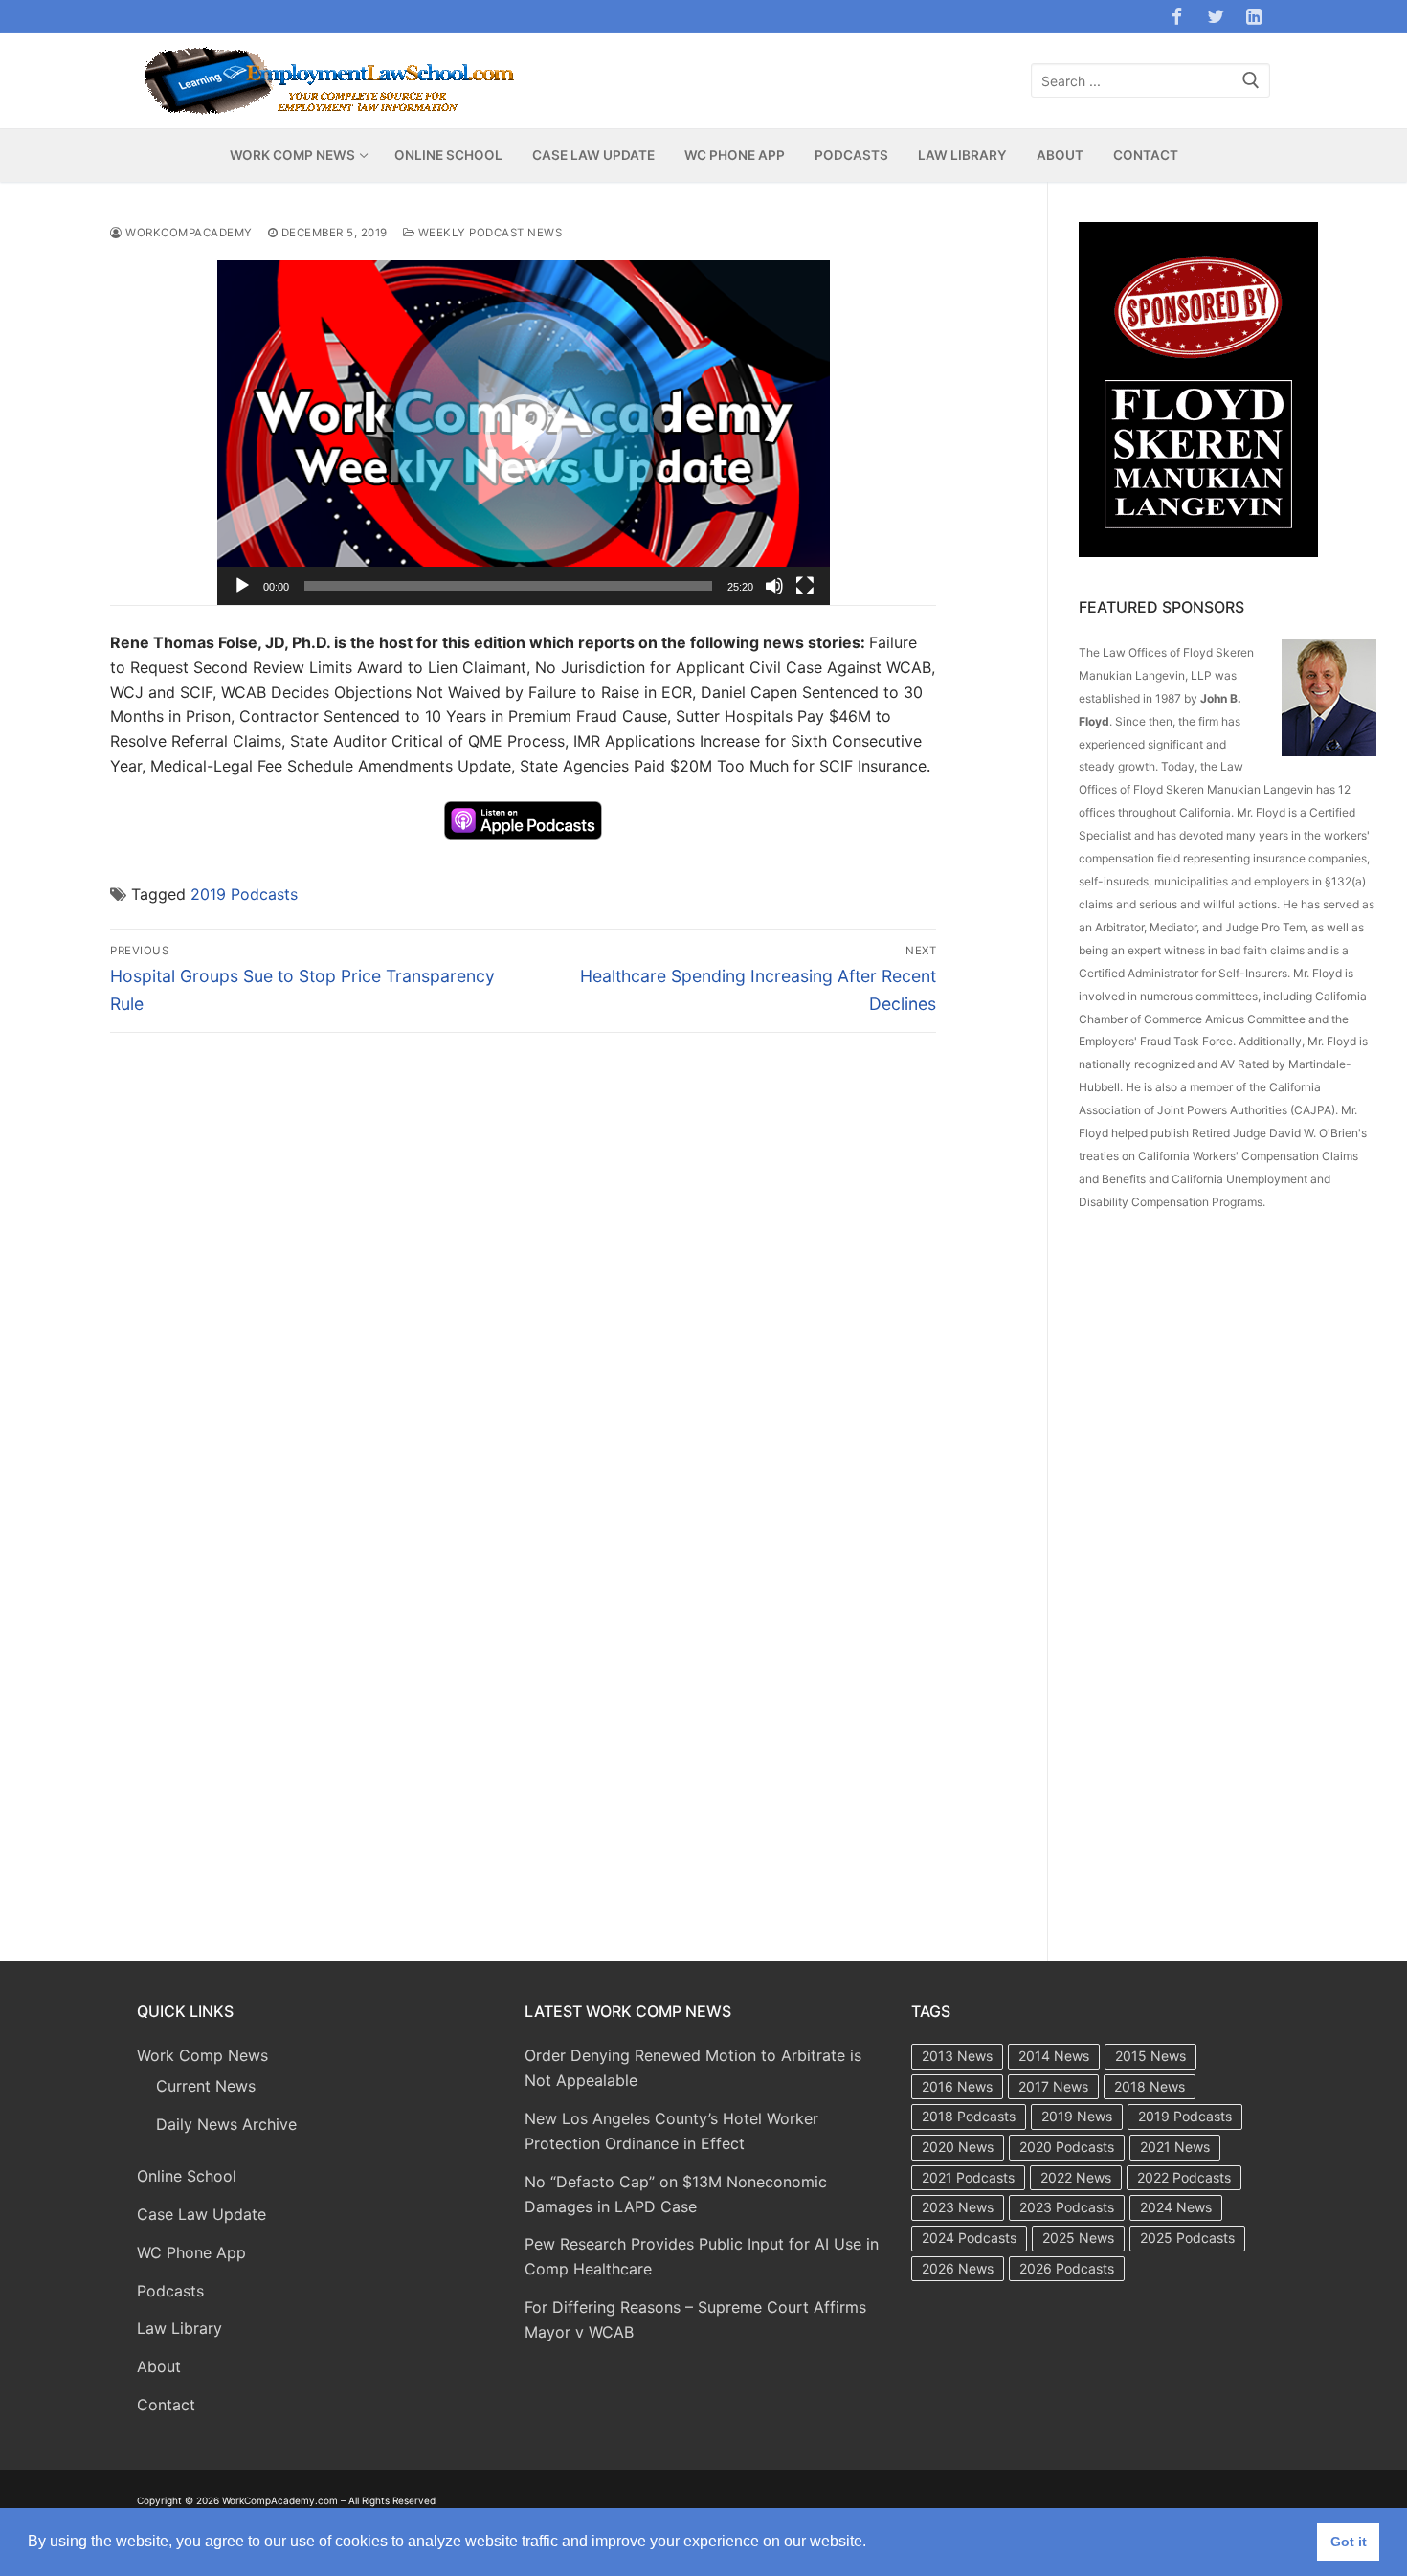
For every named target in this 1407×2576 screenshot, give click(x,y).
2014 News (1054, 2056)
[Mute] (774, 586)
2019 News (1077, 2116)
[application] (524, 433)
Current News (206, 2086)
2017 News (1053, 2086)
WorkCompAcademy (188, 233)
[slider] (508, 586)
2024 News (1176, 2207)
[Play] (242, 586)
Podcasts (170, 2291)
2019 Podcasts (244, 894)
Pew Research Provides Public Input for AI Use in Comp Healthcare (702, 2256)
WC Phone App (191, 2252)
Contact (166, 2405)
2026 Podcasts (1067, 2268)
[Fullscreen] (805, 586)
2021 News (1175, 2147)
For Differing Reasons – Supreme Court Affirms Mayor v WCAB (695, 2319)
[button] (524, 433)
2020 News (958, 2147)
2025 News (1078, 2238)
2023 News (958, 2207)
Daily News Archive (226, 2124)
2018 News (1150, 2086)
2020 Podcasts (1067, 2147)
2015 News (1150, 2056)
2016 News (957, 2086)
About (159, 2366)
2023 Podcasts (1067, 2207)
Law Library (179, 2328)
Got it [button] (1349, 2542)
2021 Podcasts (968, 2177)
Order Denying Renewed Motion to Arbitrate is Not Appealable (693, 2068)
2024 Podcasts (969, 2238)
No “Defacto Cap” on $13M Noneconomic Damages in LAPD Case (676, 2194)
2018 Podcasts (969, 2116)
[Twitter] (1216, 16)
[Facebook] (1176, 16)
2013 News (957, 2056)
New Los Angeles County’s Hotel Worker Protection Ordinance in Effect (671, 2131)
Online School (187, 2176)
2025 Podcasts (1187, 2238)
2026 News (958, 2268)
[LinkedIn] (1254, 16)
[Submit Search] (1251, 81)
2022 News (1076, 2177)
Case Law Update (201, 2214)
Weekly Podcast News (488, 233)
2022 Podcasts (1184, 2177)
